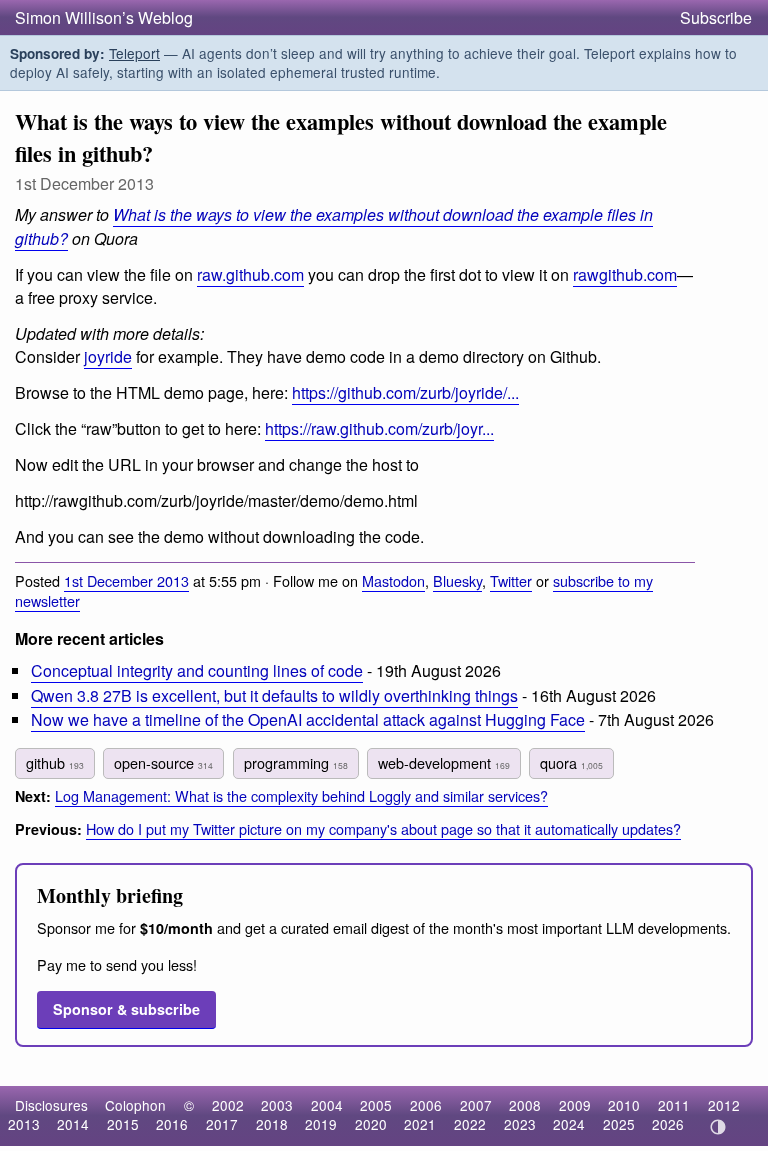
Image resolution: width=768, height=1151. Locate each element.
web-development (444, 762)
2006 (426, 1105)
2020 (371, 1124)
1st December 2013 (126, 580)
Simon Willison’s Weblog (104, 17)
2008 (525, 1105)
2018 (272, 1124)
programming (296, 762)
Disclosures (51, 1105)
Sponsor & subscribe (126, 1009)
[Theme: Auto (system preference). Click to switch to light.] (717, 1127)
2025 (619, 1124)
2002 (228, 1105)
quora (571, 762)
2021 (420, 1124)
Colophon (135, 1105)
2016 (172, 1124)
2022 (470, 1124)
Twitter (511, 580)
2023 (520, 1124)
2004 (327, 1105)
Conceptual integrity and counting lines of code (197, 670)
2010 (624, 1105)
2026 (668, 1124)
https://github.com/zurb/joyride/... (405, 392)
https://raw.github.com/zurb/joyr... (379, 428)
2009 (575, 1105)
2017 (222, 1124)
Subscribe (716, 17)
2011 (674, 1105)
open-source (163, 762)
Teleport (134, 53)
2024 (569, 1124)
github (55, 762)
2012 (724, 1105)
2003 (277, 1105)
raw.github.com (250, 274)
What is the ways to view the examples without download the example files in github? (334, 226)
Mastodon (393, 580)
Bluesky (457, 580)
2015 (123, 1124)
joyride (108, 356)
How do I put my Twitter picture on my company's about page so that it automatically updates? (383, 828)
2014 (73, 1124)
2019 (321, 1124)
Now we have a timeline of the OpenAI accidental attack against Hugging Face (308, 719)
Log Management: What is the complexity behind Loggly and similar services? (301, 795)
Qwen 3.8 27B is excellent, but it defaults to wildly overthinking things (274, 695)
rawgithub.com (625, 274)
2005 (376, 1105)
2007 (476, 1105)
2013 (24, 1124)
